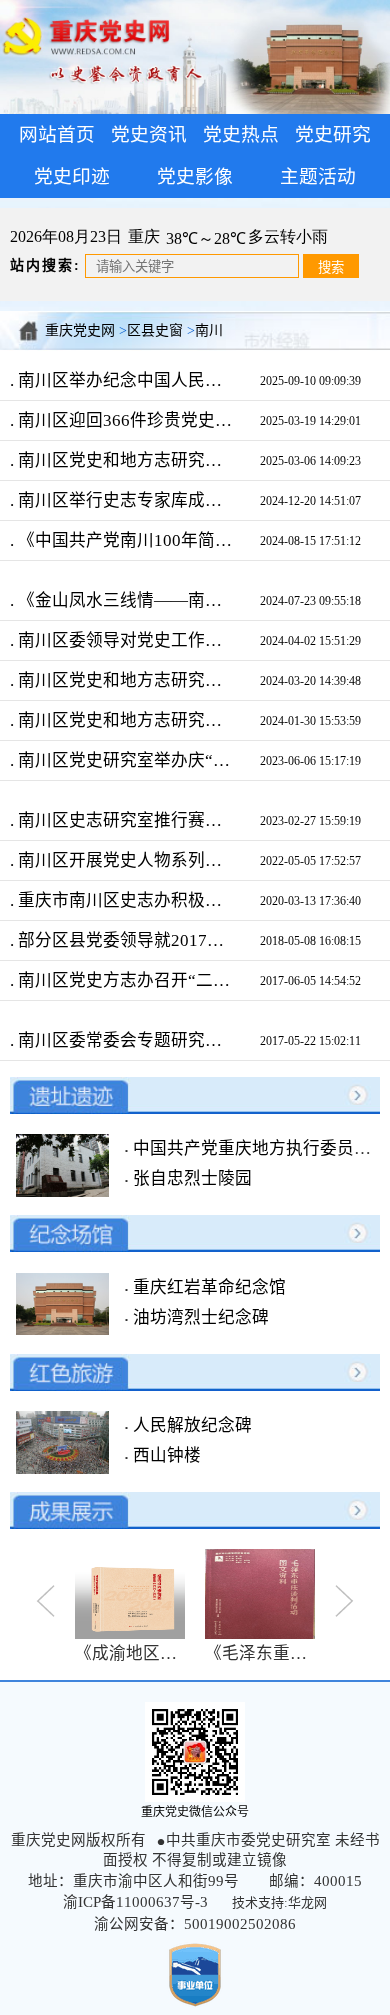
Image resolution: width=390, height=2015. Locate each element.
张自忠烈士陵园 (190, 1178)
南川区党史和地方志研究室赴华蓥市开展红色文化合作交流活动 (124, 720)
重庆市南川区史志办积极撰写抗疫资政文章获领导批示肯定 (124, 900)
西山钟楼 (165, 1455)
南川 (209, 330)
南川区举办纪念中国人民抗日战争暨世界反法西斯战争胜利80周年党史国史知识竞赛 (124, 380)
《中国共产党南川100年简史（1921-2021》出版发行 (124, 540)
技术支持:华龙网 (279, 1902)
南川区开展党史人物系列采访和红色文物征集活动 (124, 860)
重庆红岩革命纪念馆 (207, 1287)
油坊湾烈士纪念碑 (199, 1317)
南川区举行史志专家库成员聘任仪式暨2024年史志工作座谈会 (124, 500)
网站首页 (57, 134)
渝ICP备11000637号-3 (135, 1902)
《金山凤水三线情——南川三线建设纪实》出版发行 (124, 600)
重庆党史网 (80, 330)
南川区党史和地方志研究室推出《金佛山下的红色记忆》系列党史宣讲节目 (124, 680)
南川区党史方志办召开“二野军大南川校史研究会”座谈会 (124, 980)
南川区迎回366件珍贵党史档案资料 (124, 420)
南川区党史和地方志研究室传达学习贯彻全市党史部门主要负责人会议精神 (124, 460)
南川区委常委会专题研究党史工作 (124, 1040)
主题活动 (318, 176)
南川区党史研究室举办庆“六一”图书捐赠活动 (124, 760)
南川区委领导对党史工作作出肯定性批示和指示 (124, 640)
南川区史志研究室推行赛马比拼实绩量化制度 (124, 820)
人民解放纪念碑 (190, 1425)
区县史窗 (155, 330)
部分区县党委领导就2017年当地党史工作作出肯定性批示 (124, 940)
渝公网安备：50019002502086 (195, 1924)
